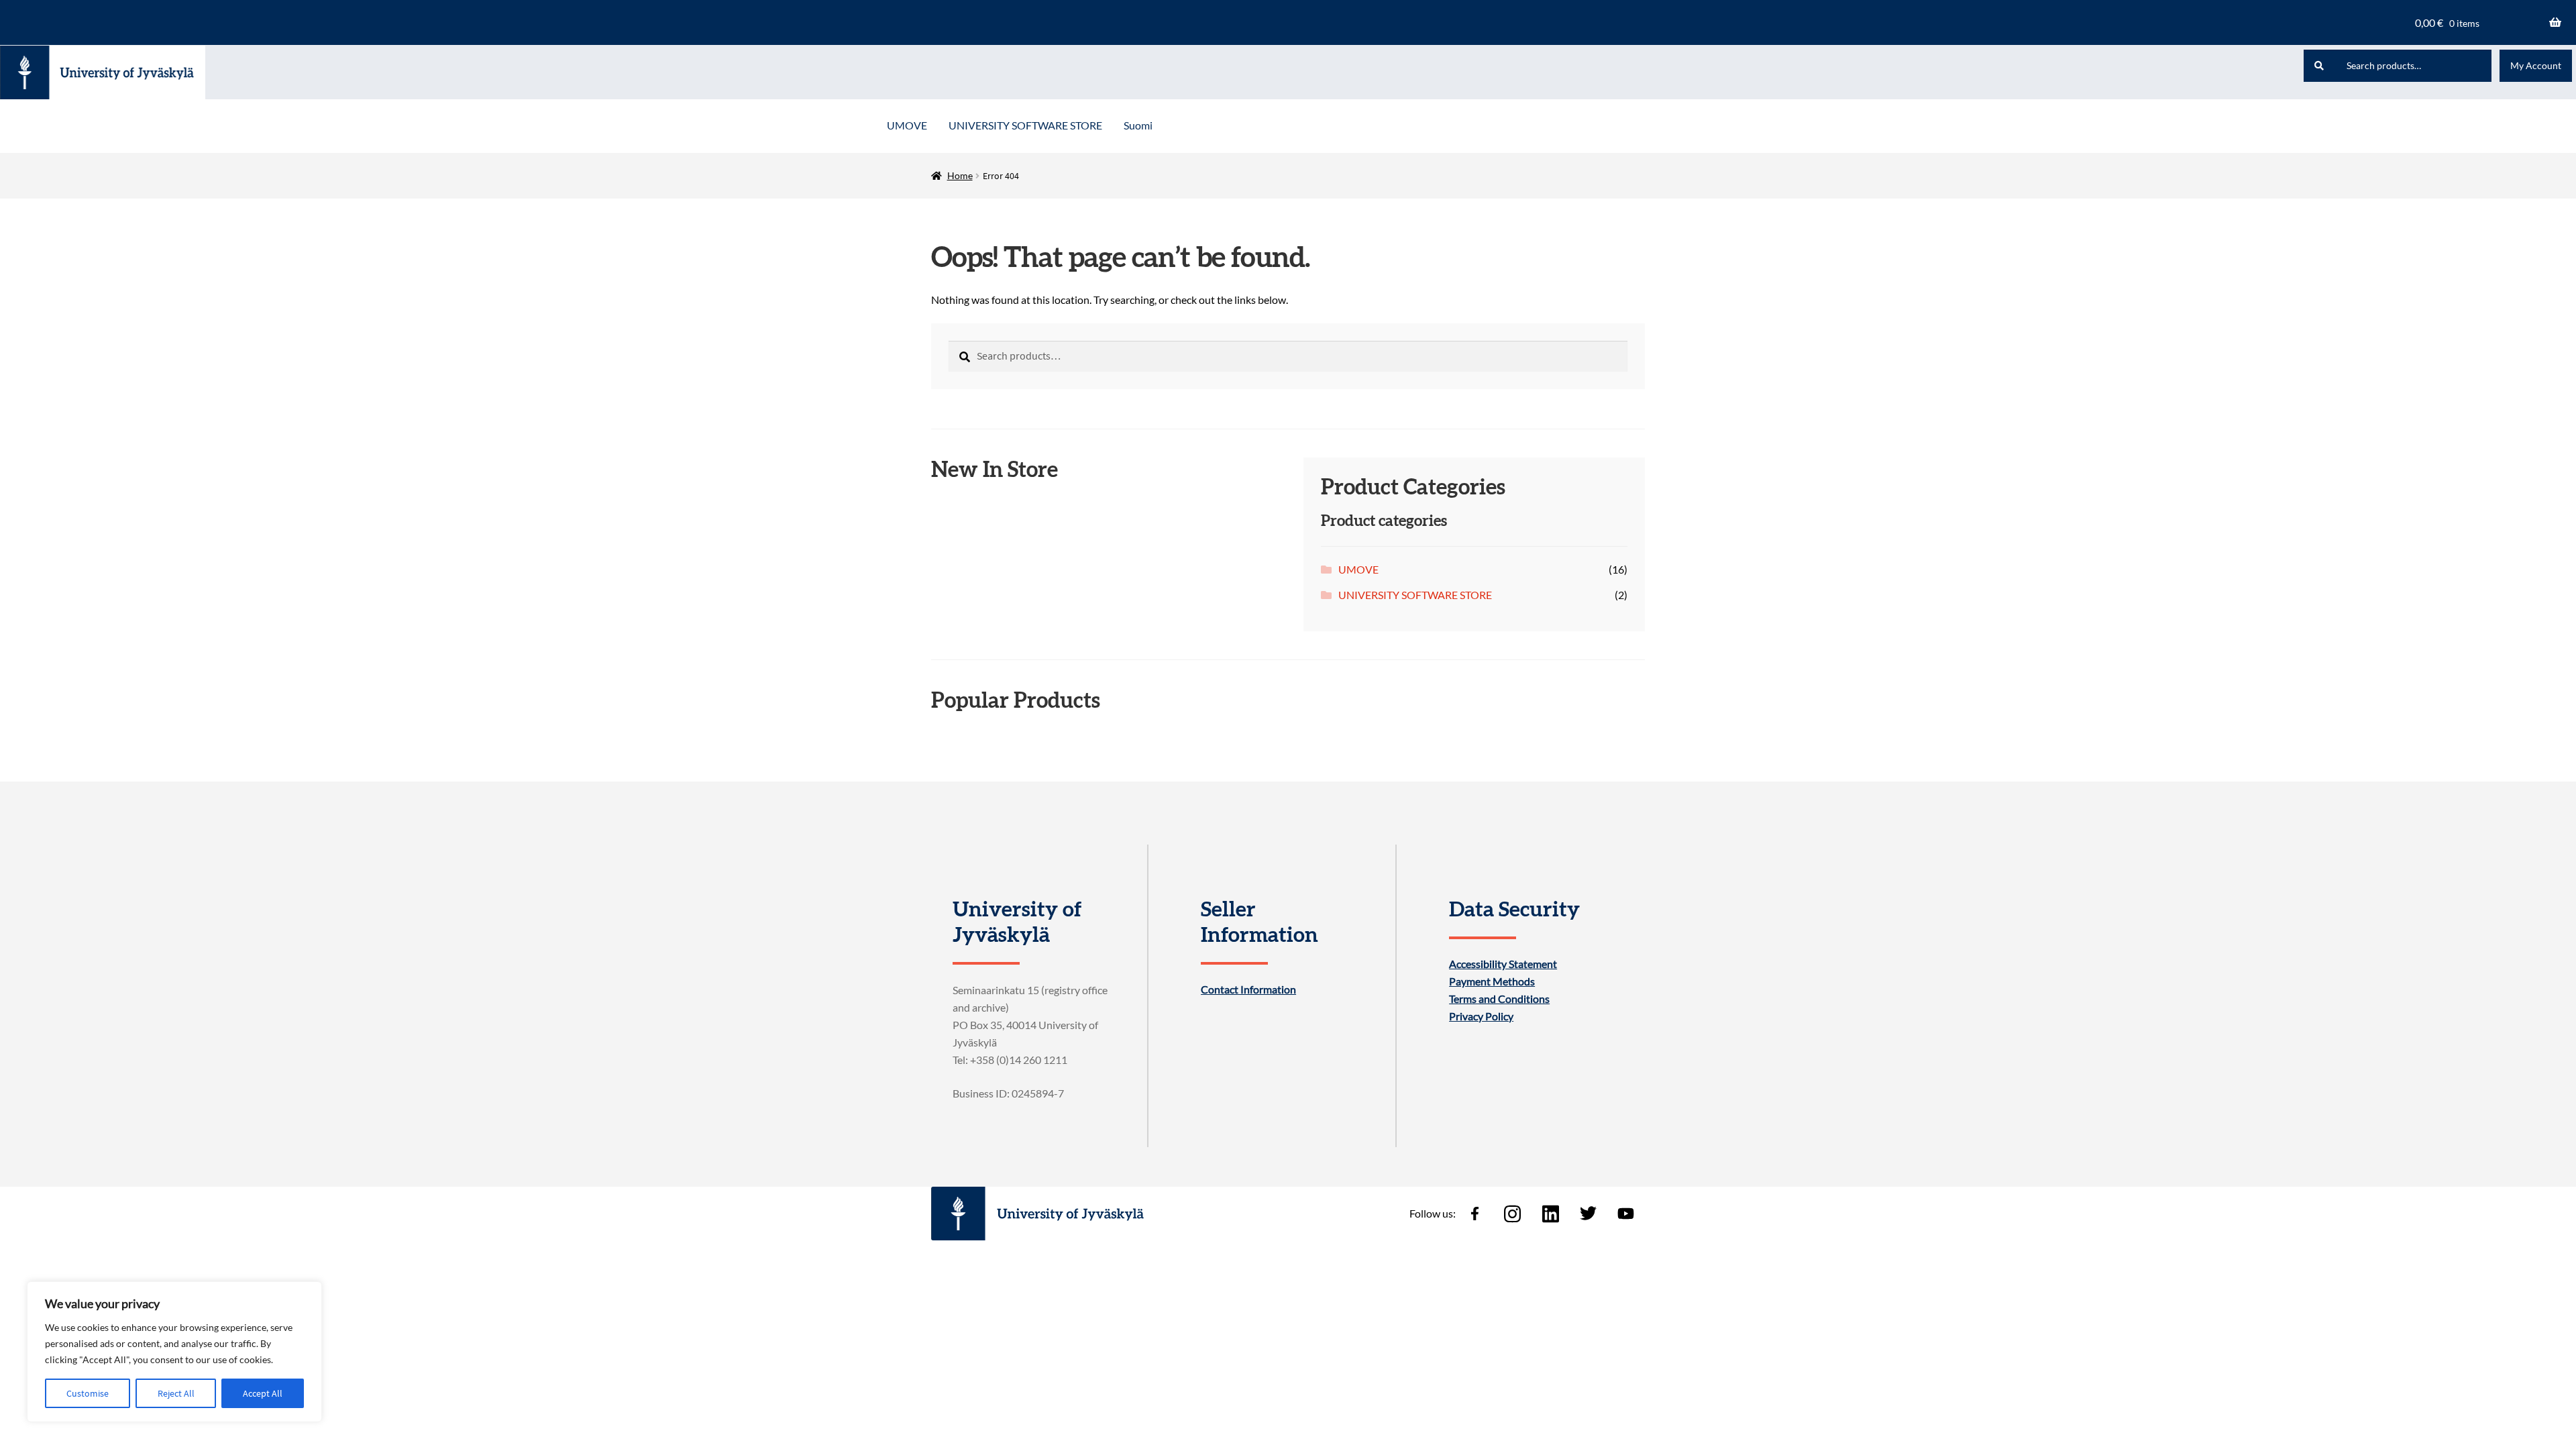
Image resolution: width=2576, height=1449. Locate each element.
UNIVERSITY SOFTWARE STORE (1025, 125)
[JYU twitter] (1588, 1214)
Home (960, 175)
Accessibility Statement (1503, 964)
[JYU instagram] (1513, 1214)
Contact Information (1248, 989)
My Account (2536, 65)
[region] (174, 1352)
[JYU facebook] (1474, 1214)
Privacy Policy (1481, 1016)
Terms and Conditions (1499, 999)
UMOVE (907, 125)
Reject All (176, 1393)
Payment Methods (1492, 981)
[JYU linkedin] (1550, 1214)
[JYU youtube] (1626, 1214)
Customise (88, 1393)
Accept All (263, 1393)
